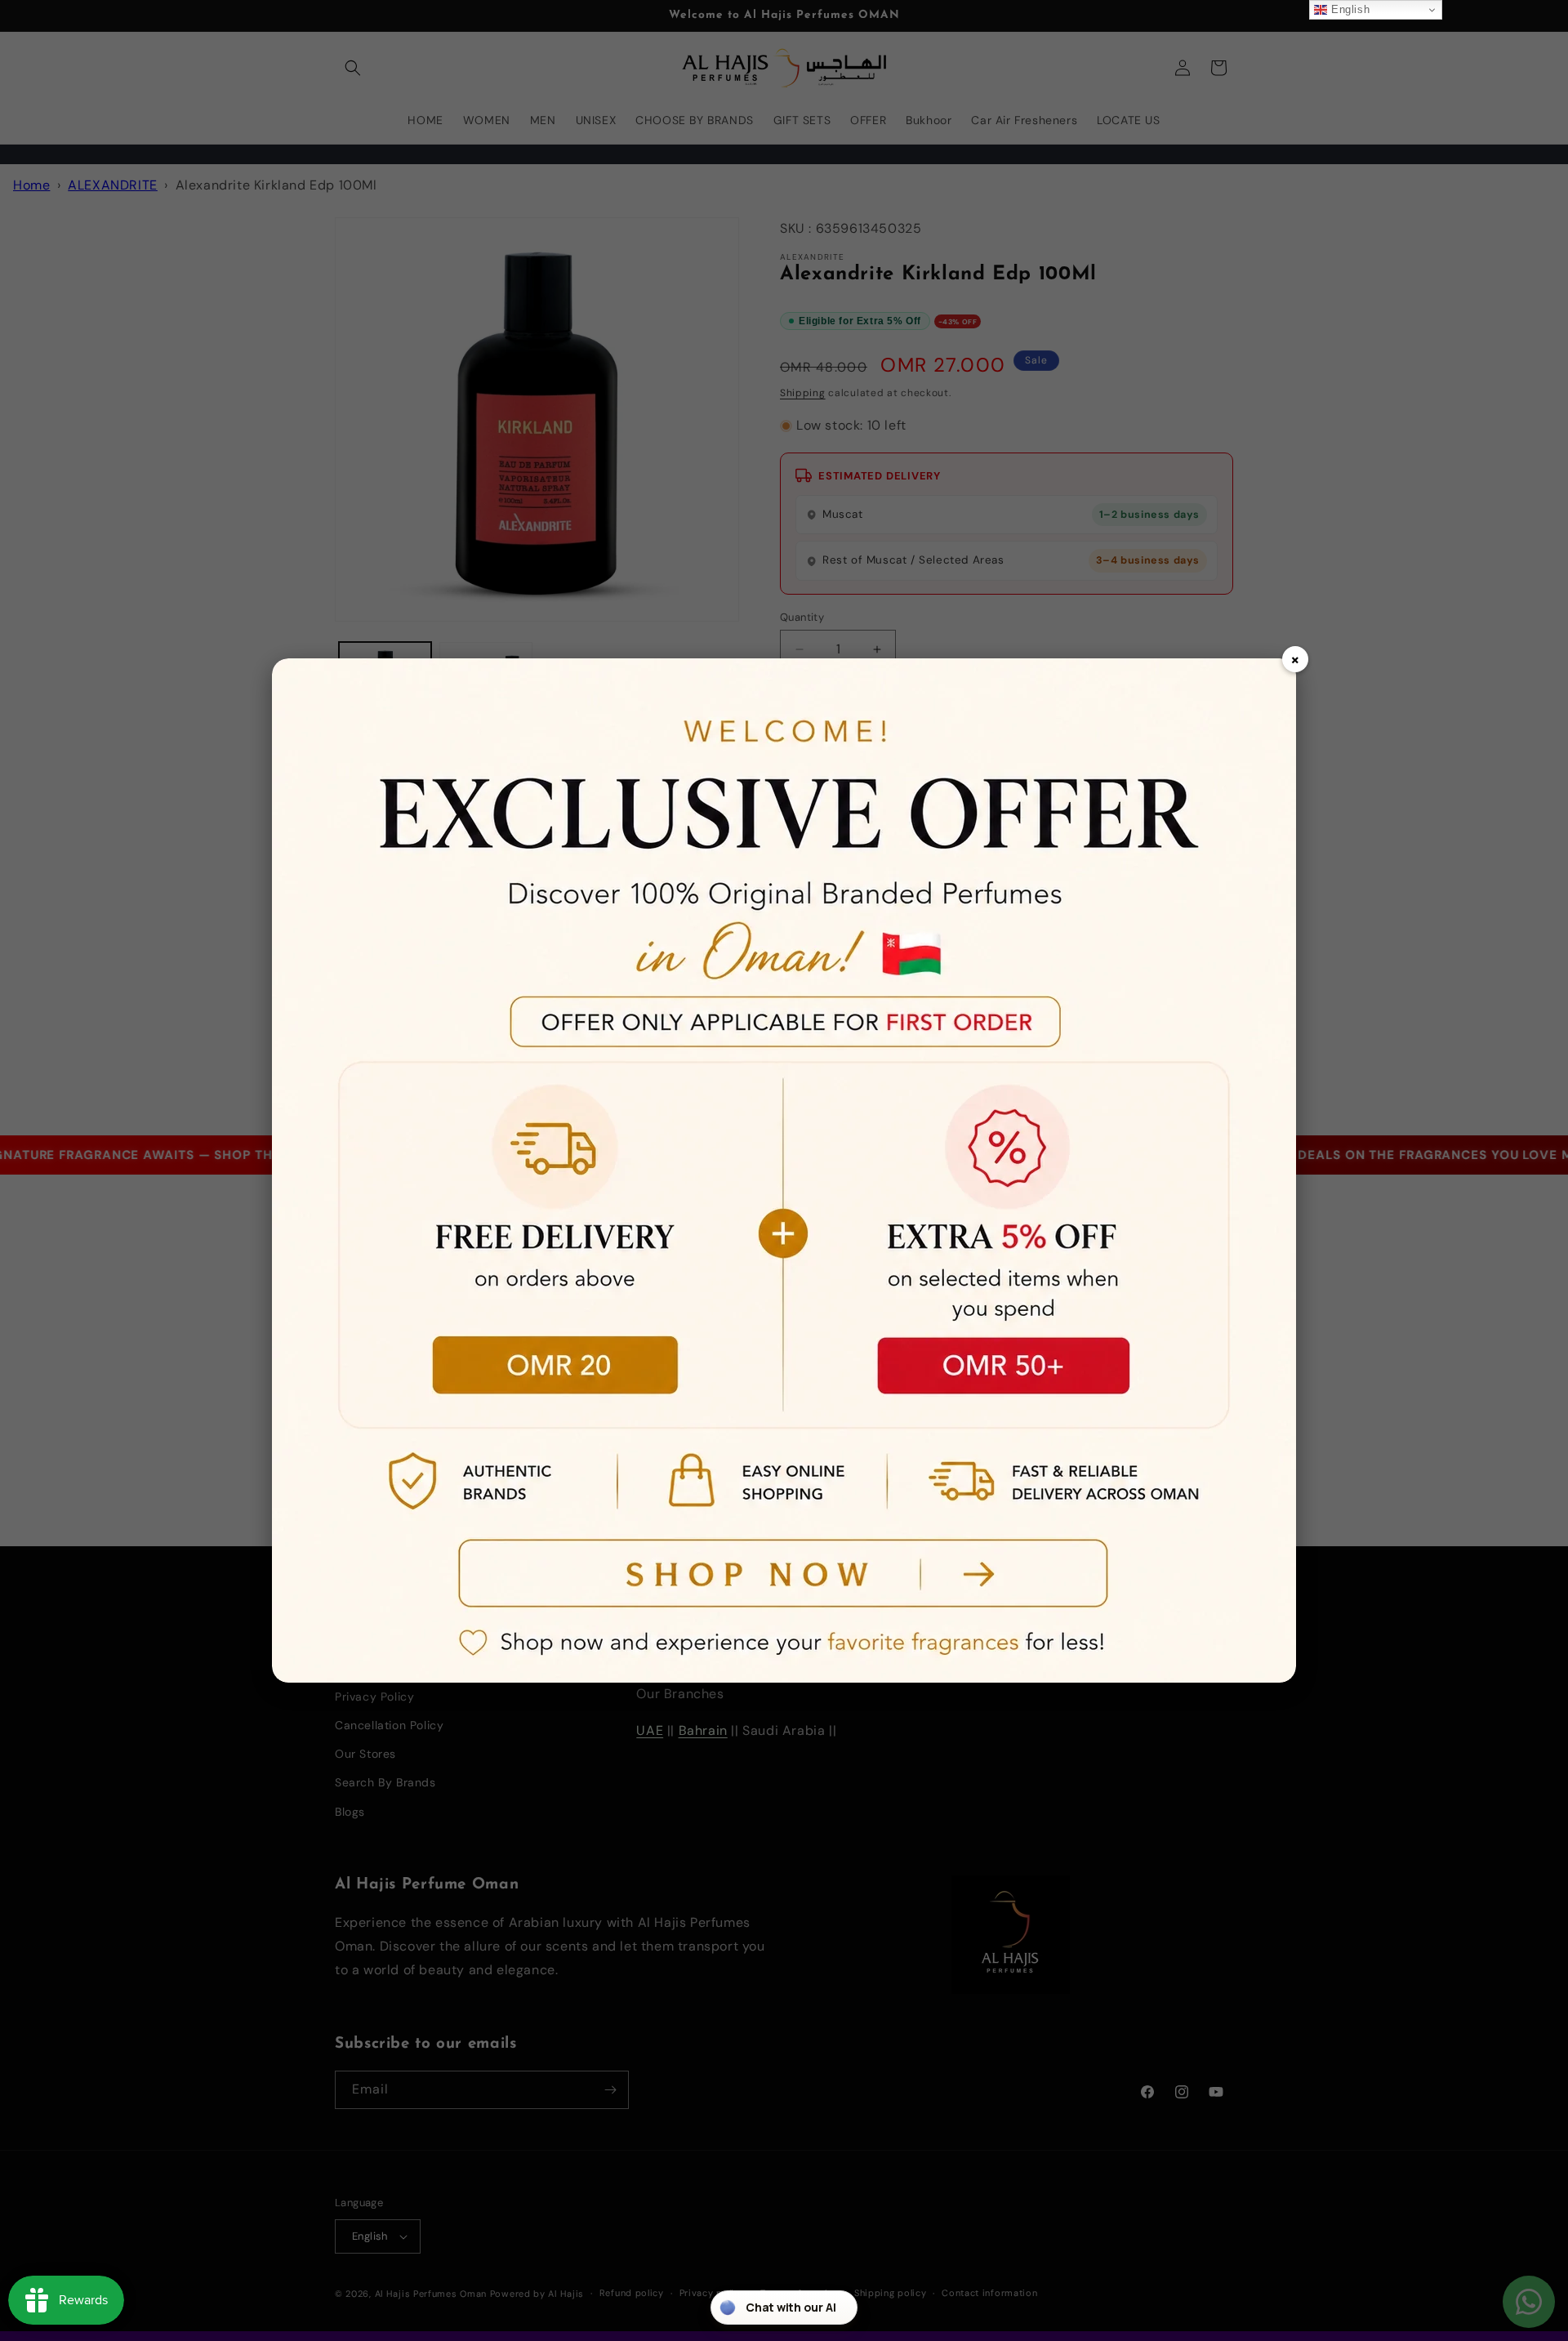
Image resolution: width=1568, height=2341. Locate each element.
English (1348, 9)
